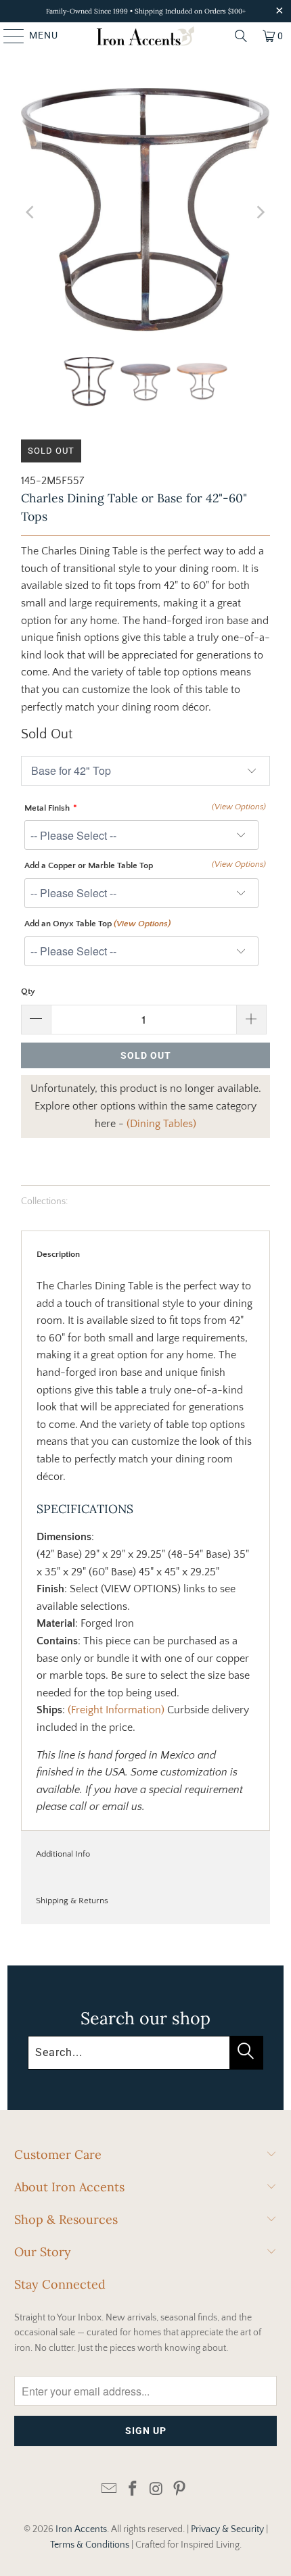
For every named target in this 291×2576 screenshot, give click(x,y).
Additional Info (63, 1854)
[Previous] (31, 212)
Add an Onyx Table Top (97, 924)
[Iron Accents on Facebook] (133, 2490)
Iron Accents (81, 2529)
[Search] (241, 36)
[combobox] (145, 2053)
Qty (28, 991)
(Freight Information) (116, 1710)
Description (58, 1254)
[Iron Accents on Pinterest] (180, 2490)
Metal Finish (47, 808)
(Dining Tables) (161, 1124)
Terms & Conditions (90, 2545)
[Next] (260, 212)
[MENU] (7, 36)
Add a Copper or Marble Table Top (89, 865)
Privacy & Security (227, 2529)
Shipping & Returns (72, 1901)
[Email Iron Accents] (110, 2490)
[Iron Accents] (146, 36)
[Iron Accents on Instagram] (157, 2490)
